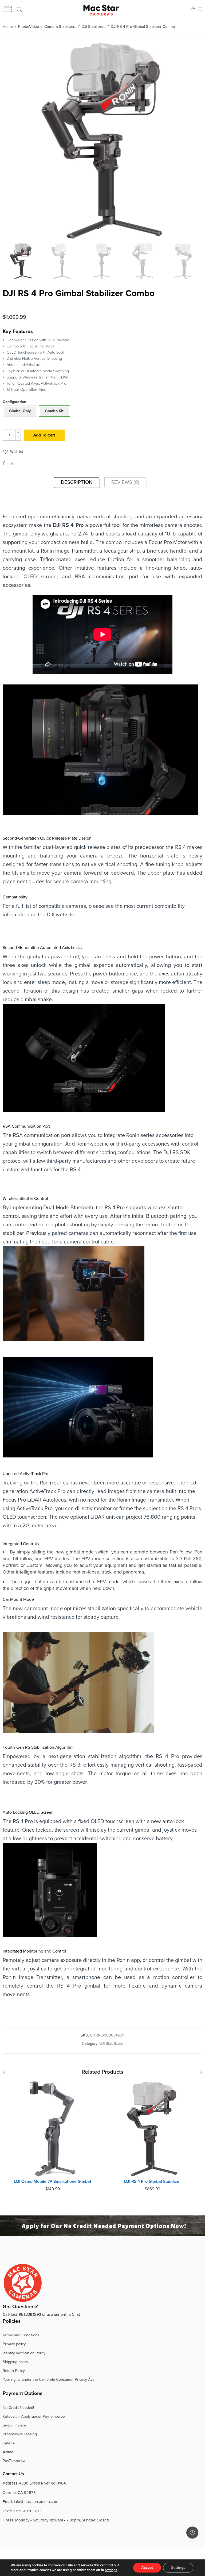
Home (8, 27)
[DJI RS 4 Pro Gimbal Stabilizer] (152, 2129)
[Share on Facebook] (4, 463)
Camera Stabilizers (60, 27)
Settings (178, 2568)
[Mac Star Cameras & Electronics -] (101, 10)
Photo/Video (29, 27)
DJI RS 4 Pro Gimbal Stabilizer (153, 2181)
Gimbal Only (20, 411)
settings (111, 2570)
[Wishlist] (200, 10)
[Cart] (193, 10)
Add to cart (44, 435)
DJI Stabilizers (94, 27)
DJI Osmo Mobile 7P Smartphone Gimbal (53, 2181)
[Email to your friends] (13, 463)
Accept (147, 2568)
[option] (102, 142)
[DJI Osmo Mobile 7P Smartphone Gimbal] (53, 2129)
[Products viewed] (192, 2533)
